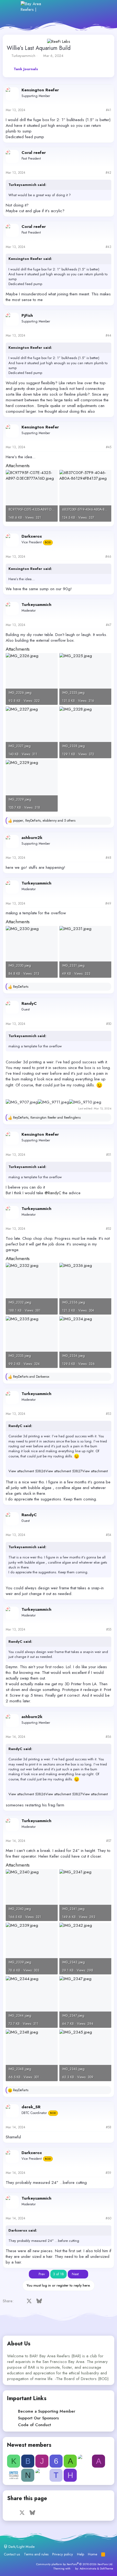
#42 (108, 173)
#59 (108, 2173)
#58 (109, 2127)
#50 (109, 1024)
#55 (109, 1629)
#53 (109, 1414)
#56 (108, 1737)
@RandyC (53, 1193)
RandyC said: (20, 1426)
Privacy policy (63, 2554)
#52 (109, 1229)
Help (81, 2554)
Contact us (12, 2554)
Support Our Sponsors (38, 2418)
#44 (108, 335)
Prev (41, 2274)
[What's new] (93, 7)
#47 (109, 625)
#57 (109, 1841)
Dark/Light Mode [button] (21, 2547)
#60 (108, 2218)
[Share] (100, 110)
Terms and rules (36, 2554)
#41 (109, 110)
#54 (109, 1535)
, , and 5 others (44, 821)
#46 (108, 557)
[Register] (81, 7)
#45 (109, 447)
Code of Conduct (34, 2425)
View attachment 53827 (64, 1471)
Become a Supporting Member (47, 2411)
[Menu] (13, 7)
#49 (108, 903)
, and (47, 1118)
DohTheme (107, 2568)
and (31, 1377)
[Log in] (69, 7)
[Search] (105, 7)
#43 (108, 247)
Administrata (88, 2568)
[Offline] (8, 89)
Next (76, 2274)
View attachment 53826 (27, 1471)
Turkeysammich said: (27, 185)
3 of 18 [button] (59, 2274)
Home (93, 2554)
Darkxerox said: (23, 2230)
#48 (108, 858)
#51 (109, 1155)
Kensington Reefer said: (30, 259)
